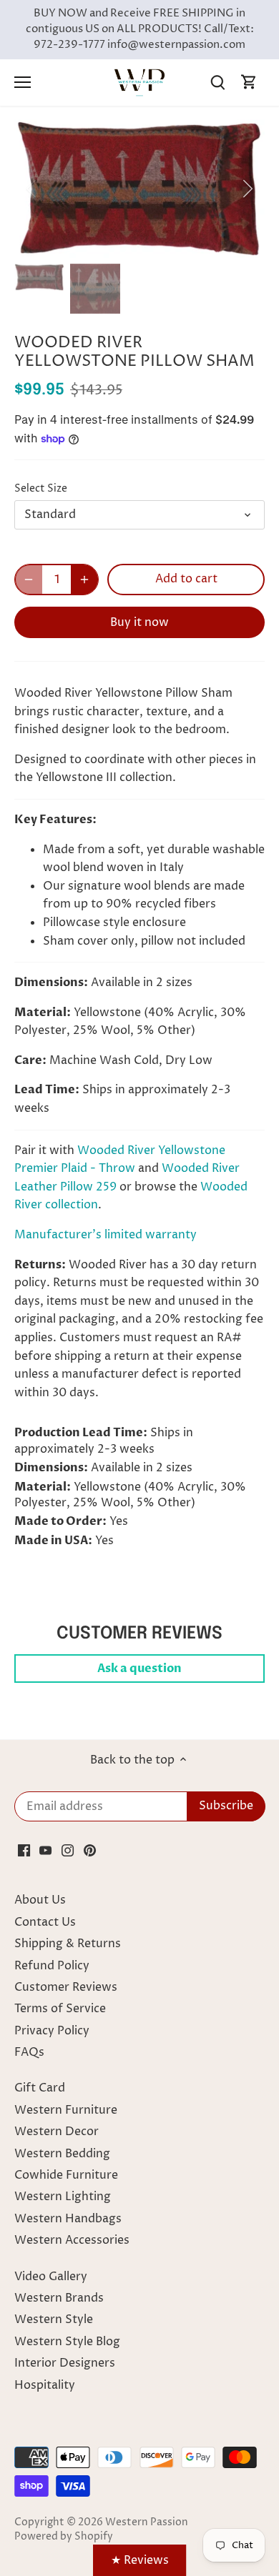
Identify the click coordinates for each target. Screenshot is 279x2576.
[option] (139, 188)
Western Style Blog (67, 2342)
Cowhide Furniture (66, 2175)
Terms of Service (60, 2009)
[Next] (247, 189)
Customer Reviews (66, 1987)
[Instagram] (68, 1850)
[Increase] (84, 580)
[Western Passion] (139, 82)
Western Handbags (68, 2219)
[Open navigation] (23, 82)
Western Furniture (66, 2110)
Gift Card (40, 2088)
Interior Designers (65, 2363)
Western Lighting (63, 2197)
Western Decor (57, 2132)
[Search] (217, 83)
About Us (40, 1900)
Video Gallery (51, 2277)
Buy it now (139, 622)
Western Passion (147, 2522)
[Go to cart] (249, 83)
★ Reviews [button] (140, 2560)
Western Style (54, 2319)
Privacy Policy (52, 2031)
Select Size (41, 489)
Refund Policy (52, 1966)
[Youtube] (45, 1850)
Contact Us (45, 1922)
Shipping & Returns (68, 1944)
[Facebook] (24, 1850)
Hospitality (45, 2385)
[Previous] (32, 189)
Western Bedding (62, 2154)
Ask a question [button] (139, 1669)
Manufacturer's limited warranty (106, 1235)
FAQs (29, 2052)
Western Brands (59, 2298)
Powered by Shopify (64, 2537)
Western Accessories (72, 2240)
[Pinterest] (90, 1850)
